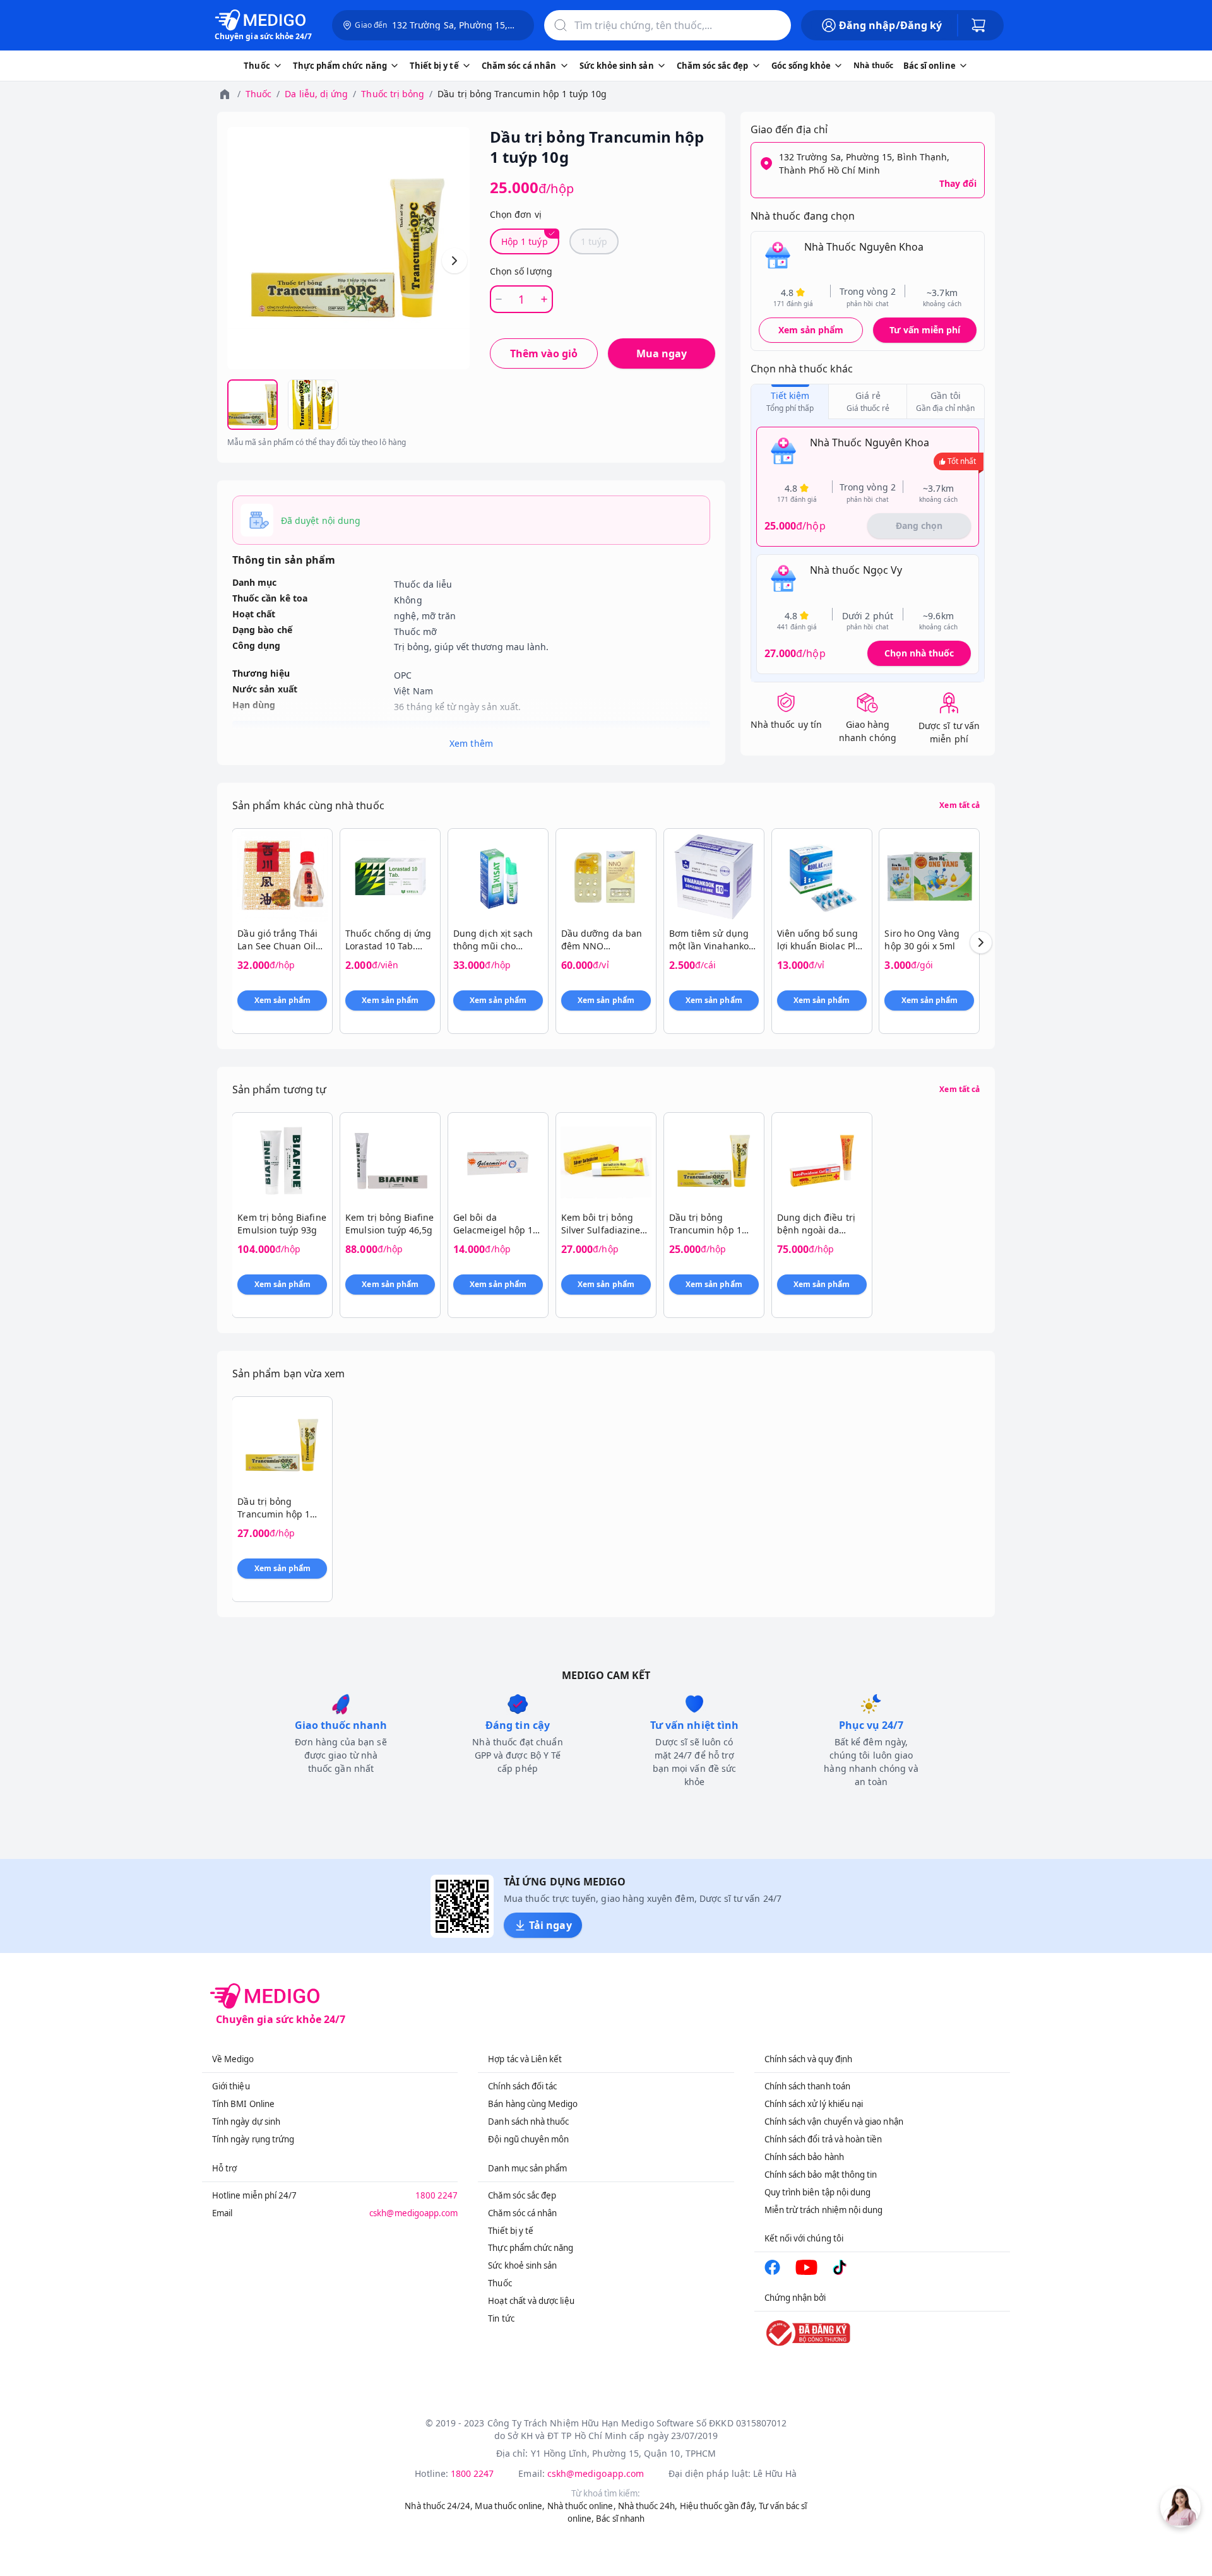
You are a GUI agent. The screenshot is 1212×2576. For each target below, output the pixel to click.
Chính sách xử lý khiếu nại (814, 2104)
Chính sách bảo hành (804, 2157)
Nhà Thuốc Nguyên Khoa (864, 247)
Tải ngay (550, 1925)
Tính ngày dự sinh (246, 2122)
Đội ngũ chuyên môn (528, 2139)
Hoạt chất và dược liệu (531, 2301)
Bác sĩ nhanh (620, 2519)
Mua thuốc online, (510, 2506)
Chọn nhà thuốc (919, 653)
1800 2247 (437, 2195)
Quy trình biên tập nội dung (818, 2192)
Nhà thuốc (873, 65)
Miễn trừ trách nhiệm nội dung (824, 2210)
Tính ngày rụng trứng (253, 2139)
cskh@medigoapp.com (413, 2213)
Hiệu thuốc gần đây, (718, 2506)
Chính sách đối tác (522, 2086)
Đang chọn (919, 525)
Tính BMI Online (243, 2104)
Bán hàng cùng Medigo (533, 2104)
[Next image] (454, 261)
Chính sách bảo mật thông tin (821, 2175)
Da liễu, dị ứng (316, 94)
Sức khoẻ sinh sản (522, 2265)
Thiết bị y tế (511, 2231)
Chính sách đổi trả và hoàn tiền (823, 2139)
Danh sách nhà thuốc (528, 2122)
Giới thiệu (231, 2086)
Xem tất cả (959, 805)
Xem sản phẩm (811, 330)
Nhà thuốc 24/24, (439, 2506)
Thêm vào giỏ (544, 353)
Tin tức (501, 2318)
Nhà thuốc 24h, (648, 2506)
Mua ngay (662, 353)
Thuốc (258, 94)
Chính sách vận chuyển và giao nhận (834, 2122)
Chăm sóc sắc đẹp (522, 2195)
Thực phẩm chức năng (531, 2248)
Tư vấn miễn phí (925, 330)
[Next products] (981, 942)
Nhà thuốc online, (582, 2506)
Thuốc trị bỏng (393, 94)
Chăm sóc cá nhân (522, 2213)
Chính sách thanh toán (807, 2086)
